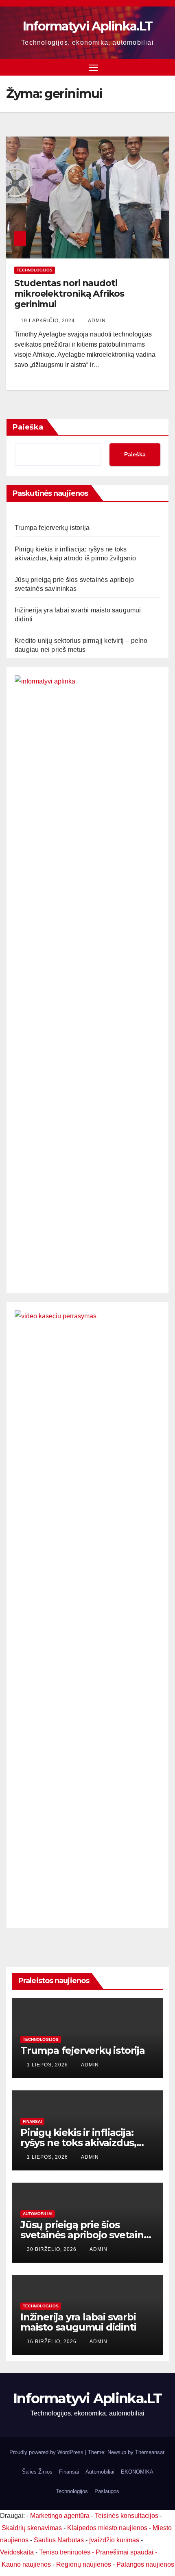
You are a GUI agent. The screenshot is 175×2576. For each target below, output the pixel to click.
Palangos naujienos (145, 2564)
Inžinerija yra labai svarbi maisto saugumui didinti (78, 2322)
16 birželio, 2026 (52, 2342)
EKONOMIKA (137, 2472)
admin (97, 321)
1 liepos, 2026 (48, 2065)
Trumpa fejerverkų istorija (52, 528)
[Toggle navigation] (94, 67)
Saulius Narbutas (59, 2540)
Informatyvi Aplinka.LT (88, 26)
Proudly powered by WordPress (47, 2452)
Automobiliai (38, 2214)
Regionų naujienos (84, 2564)
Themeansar (150, 2452)
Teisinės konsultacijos (127, 2516)
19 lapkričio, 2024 (49, 321)
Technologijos (35, 270)
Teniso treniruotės (65, 2552)
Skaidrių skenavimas (32, 2528)
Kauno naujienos (26, 2564)
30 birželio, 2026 (52, 2249)
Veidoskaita (17, 2552)
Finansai (32, 2121)
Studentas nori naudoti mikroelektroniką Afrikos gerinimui (69, 294)
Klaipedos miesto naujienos (107, 2528)
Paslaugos (107, 2491)
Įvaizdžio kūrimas (114, 2540)
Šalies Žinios (37, 2472)
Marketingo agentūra (60, 2516)
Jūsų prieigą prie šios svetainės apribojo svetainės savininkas (87, 2235)
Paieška (28, 427)
